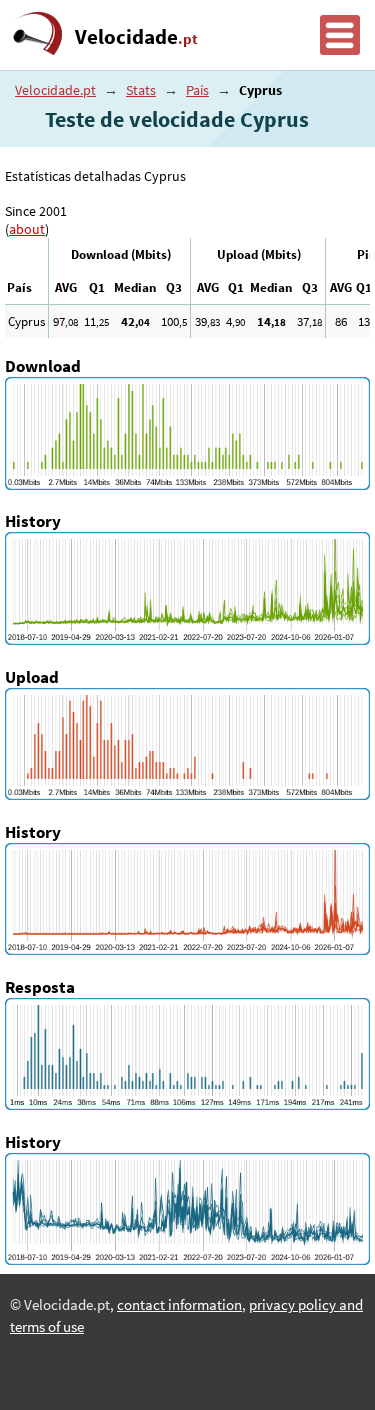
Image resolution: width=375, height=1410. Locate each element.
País (197, 90)
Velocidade (136, 37)
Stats (141, 90)
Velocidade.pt (55, 90)
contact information (179, 1305)
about (27, 229)
